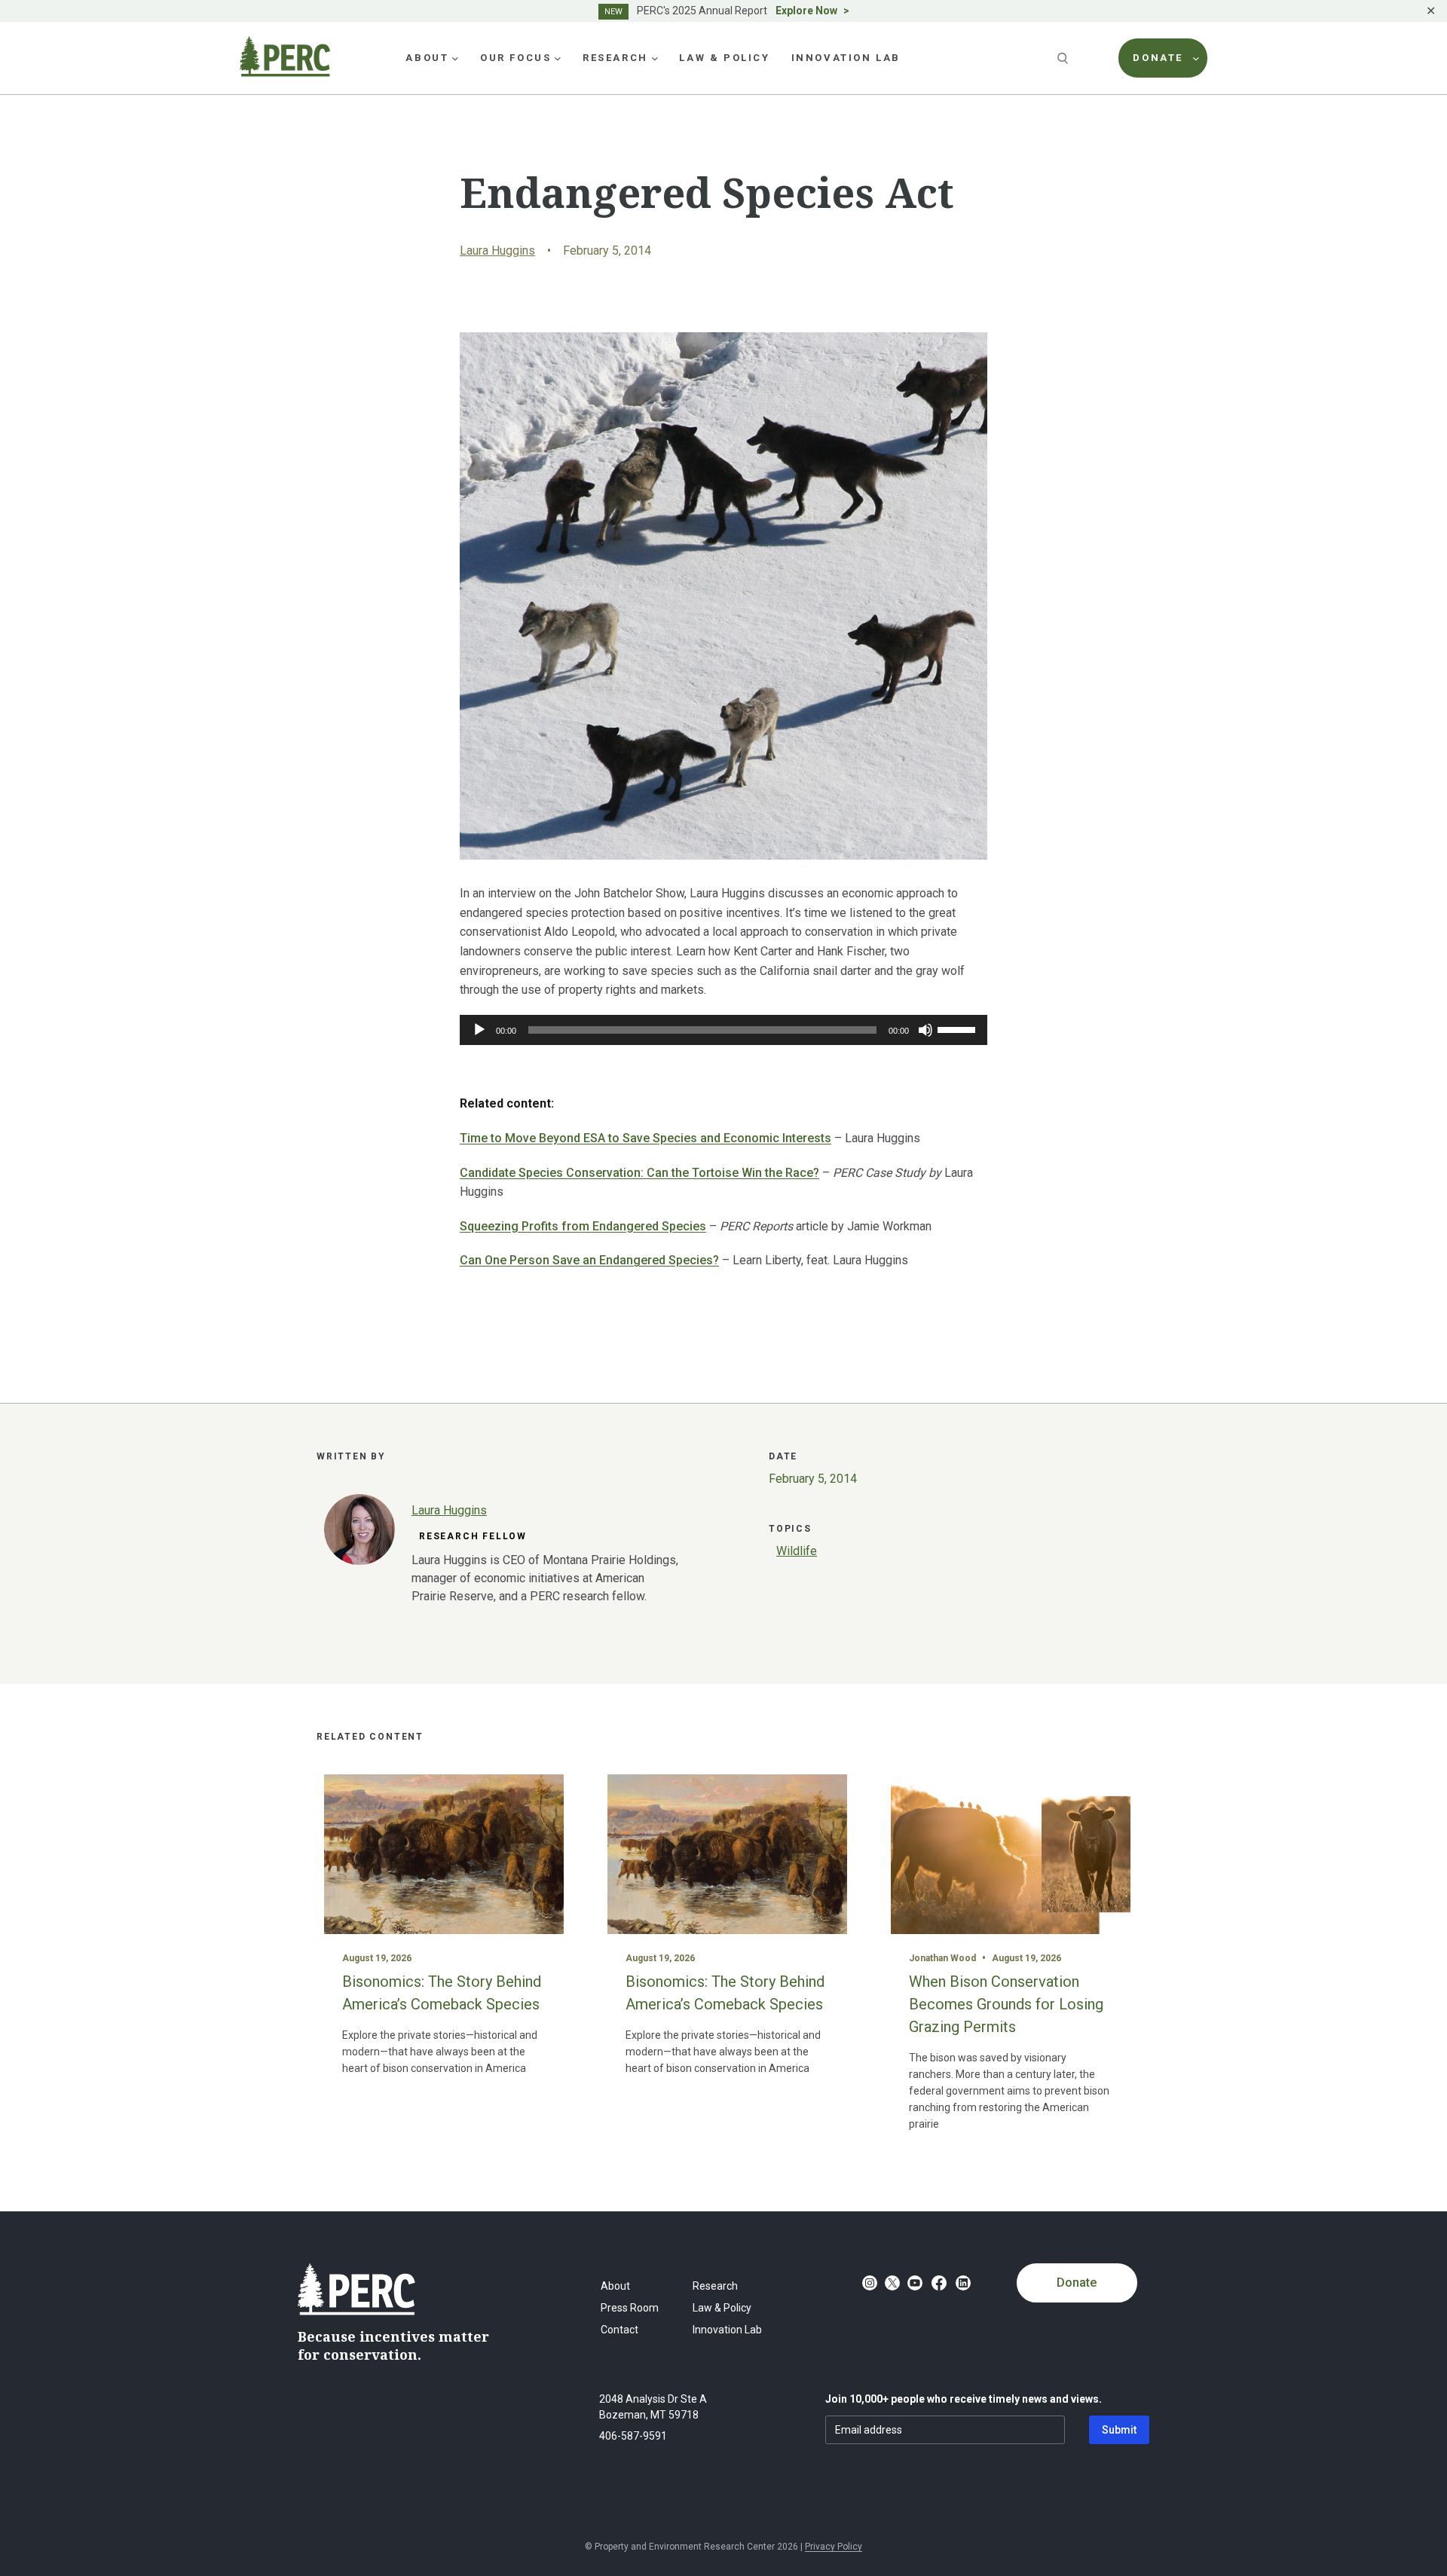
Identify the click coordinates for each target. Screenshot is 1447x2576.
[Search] (1064, 58)
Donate (1077, 2283)
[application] (723, 1030)
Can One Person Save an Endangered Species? (589, 1260)
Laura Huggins (497, 251)
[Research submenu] (655, 58)
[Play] (479, 1030)
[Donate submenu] (1196, 58)
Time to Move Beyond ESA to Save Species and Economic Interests (645, 1138)
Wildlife (797, 1551)
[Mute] (925, 1030)
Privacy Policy (834, 2547)
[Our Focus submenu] (558, 58)
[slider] (959, 1028)
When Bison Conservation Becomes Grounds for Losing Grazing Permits (1006, 2004)
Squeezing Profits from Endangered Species (583, 1226)
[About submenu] (455, 58)
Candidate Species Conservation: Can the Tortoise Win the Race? (639, 1173)
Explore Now (806, 11)
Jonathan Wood (942, 1958)
